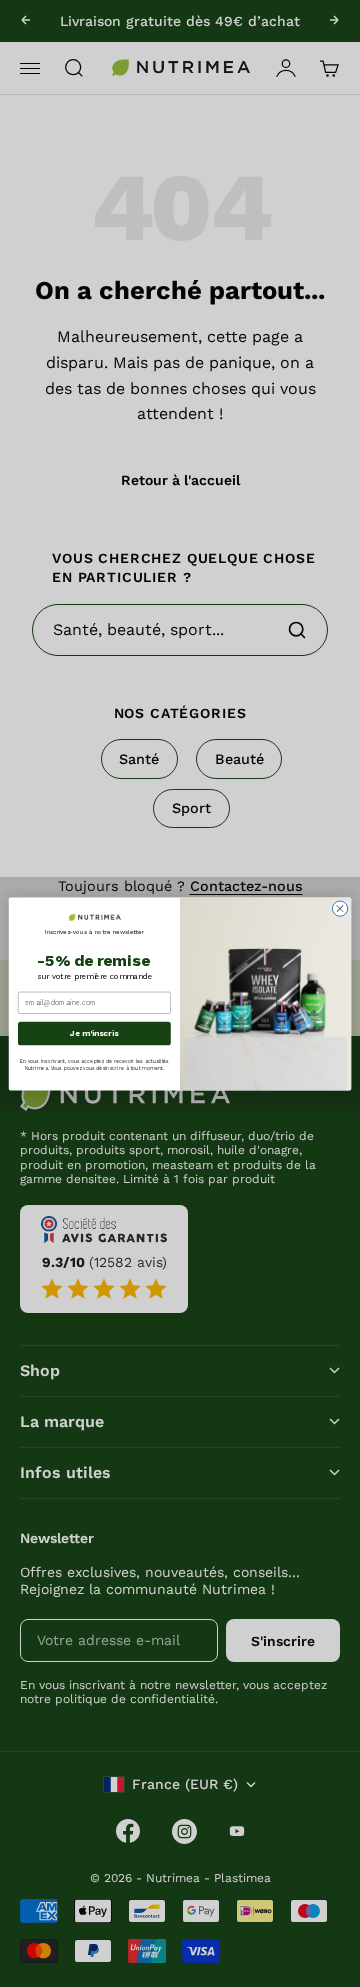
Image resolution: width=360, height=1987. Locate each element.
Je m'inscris (94, 1032)
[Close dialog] (339, 907)
